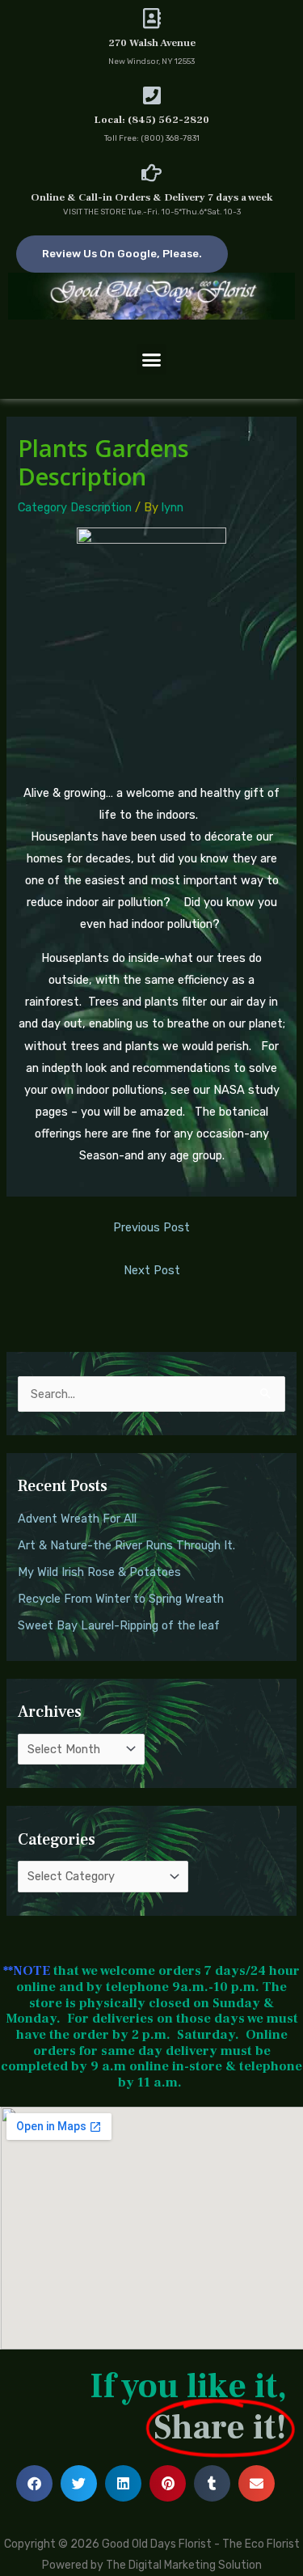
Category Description (75, 507)
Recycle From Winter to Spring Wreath (121, 1599)
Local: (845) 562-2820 (152, 120)
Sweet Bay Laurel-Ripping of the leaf (119, 1625)
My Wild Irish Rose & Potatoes (99, 1572)
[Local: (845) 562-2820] (151, 95)
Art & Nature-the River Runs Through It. (126, 1545)
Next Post (152, 1270)
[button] (152, 359)
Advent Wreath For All (77, 1519)
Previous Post (151, 1227)
